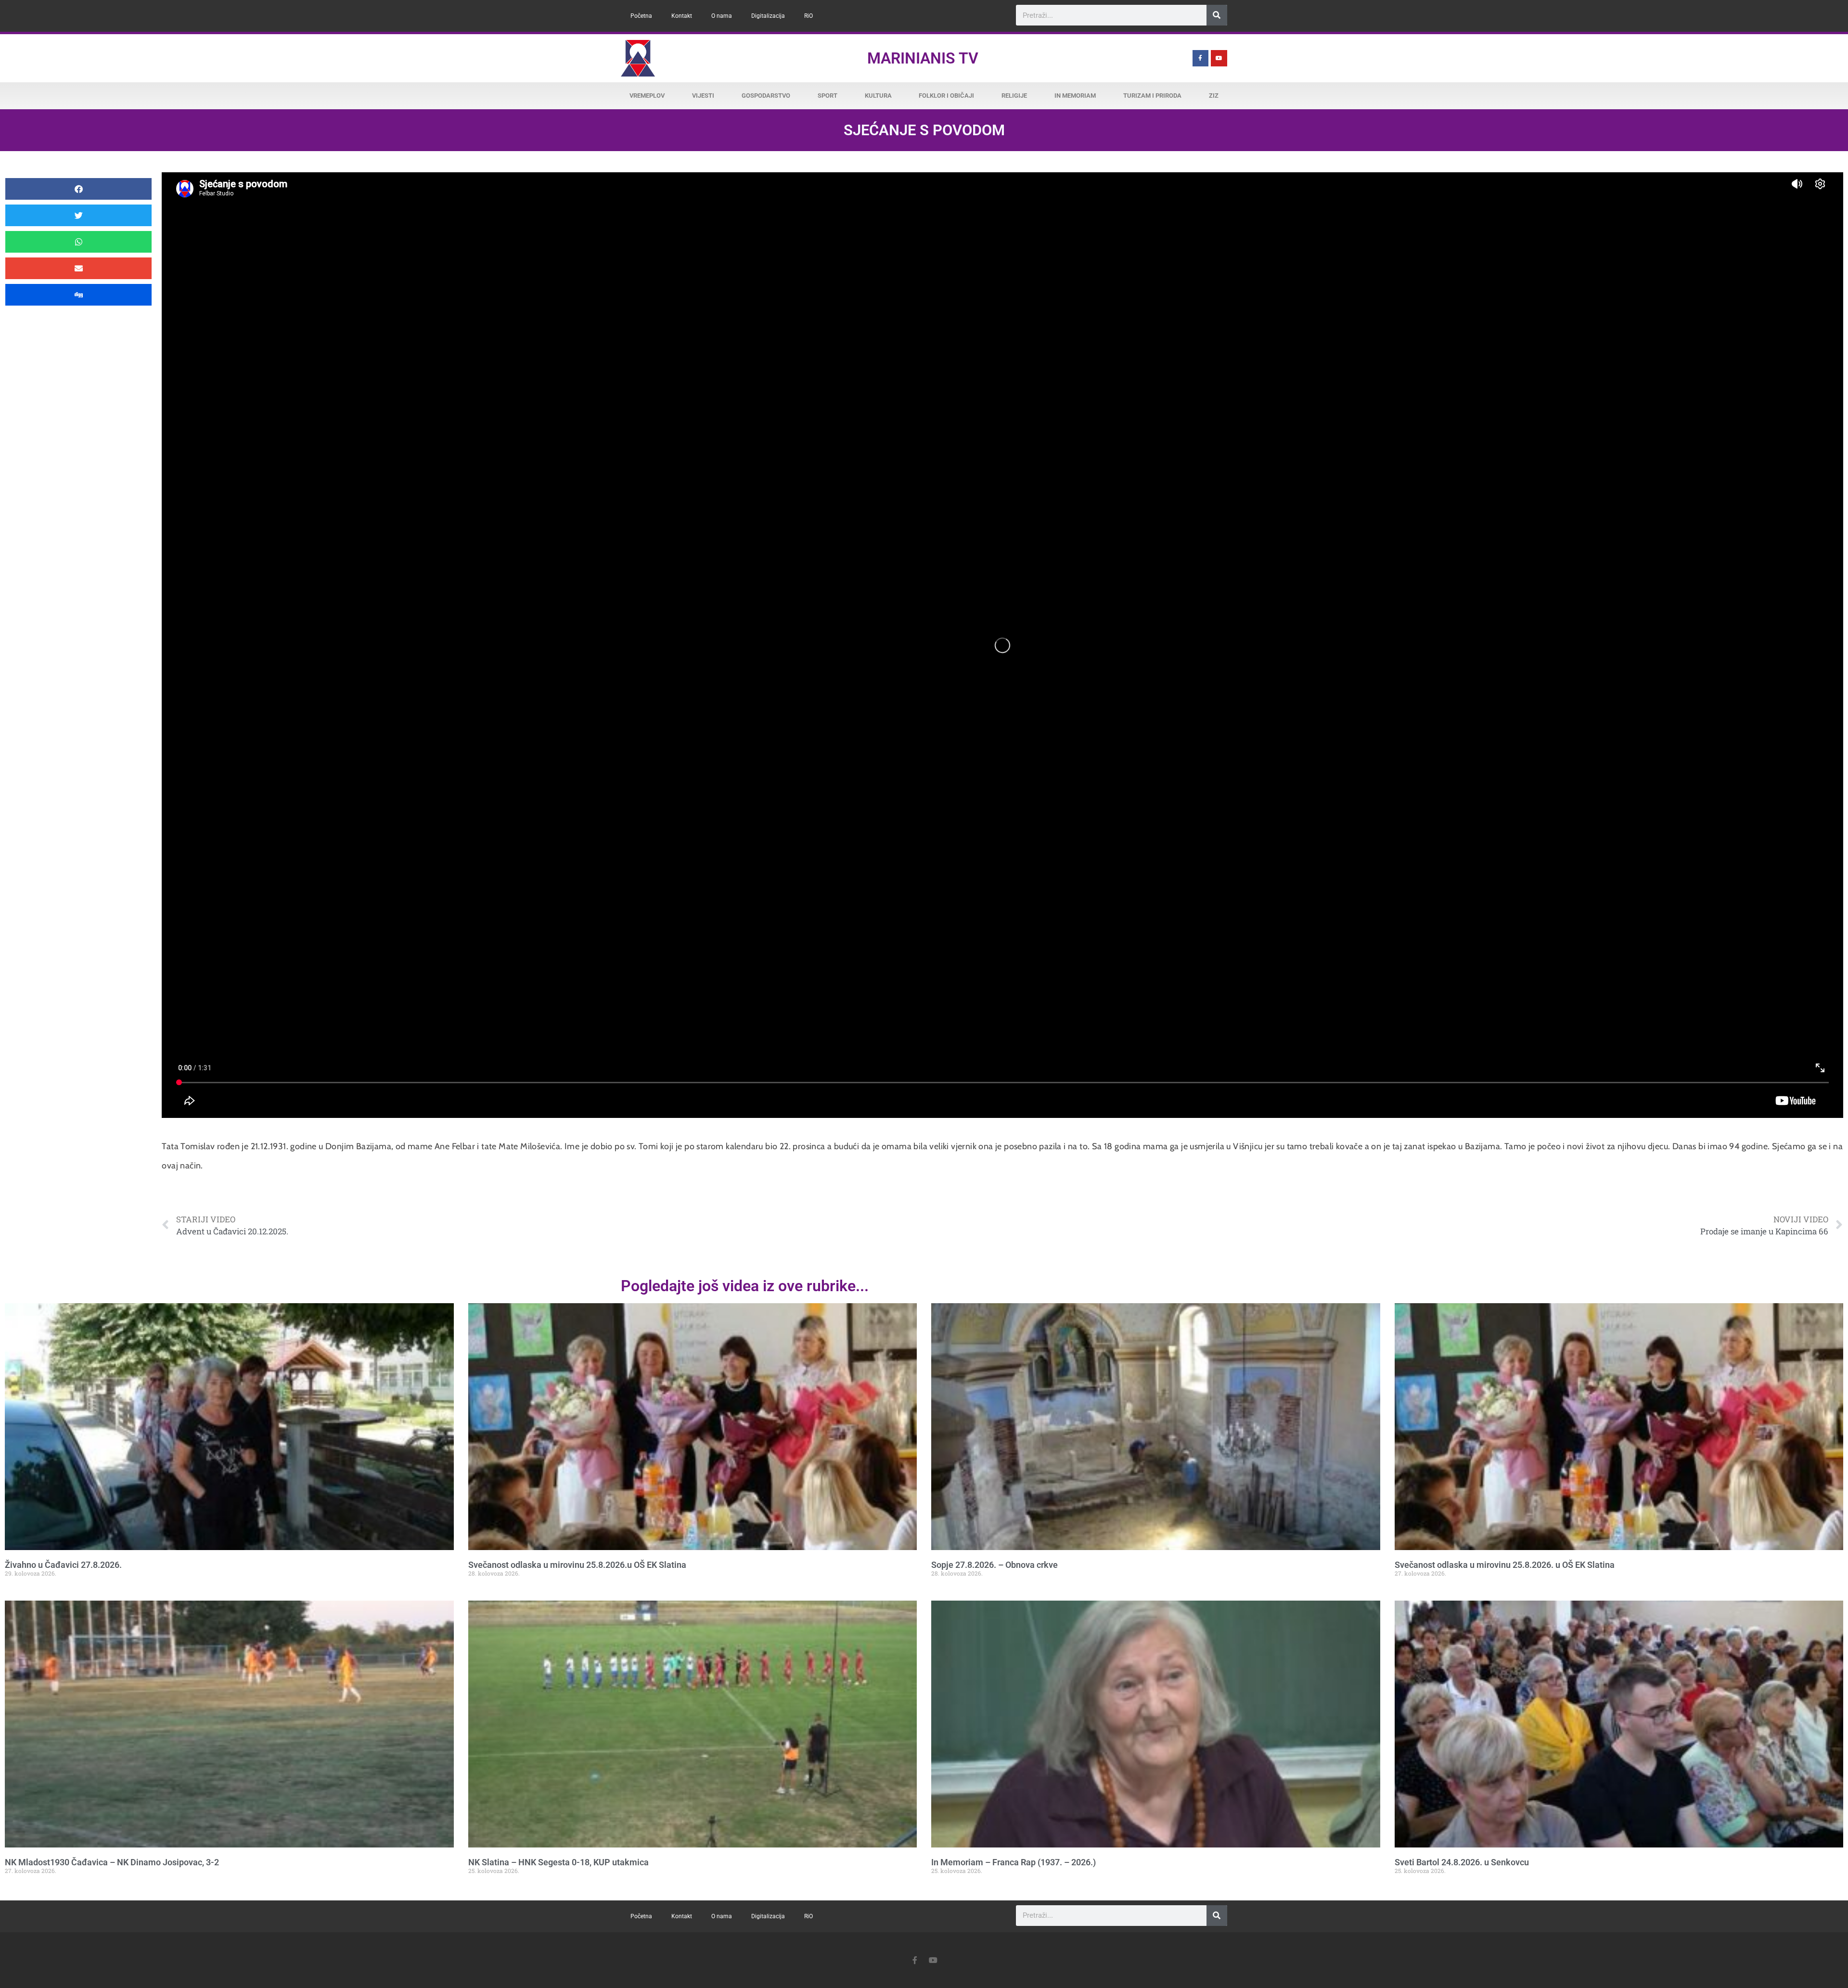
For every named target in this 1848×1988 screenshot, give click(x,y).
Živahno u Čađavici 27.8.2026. (63, 1565)
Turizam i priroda (1152, 96)
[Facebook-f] (1201, 58)
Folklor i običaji (946, 96)
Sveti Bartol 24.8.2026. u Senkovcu (1462, 1862)
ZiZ (1214, 96)
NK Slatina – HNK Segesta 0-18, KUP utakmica (558, 1862)
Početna (641, 16)
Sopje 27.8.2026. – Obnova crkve (995, 1565)
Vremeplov (647, 96)
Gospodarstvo (766, 96)
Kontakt (682, 16)
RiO (808, 16)
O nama (722, 16)
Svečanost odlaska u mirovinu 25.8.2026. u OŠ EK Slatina (1505, 1565)
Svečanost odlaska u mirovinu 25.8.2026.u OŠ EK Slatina (577, 1565)
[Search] (1217, 15)
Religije (1014, 96)
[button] (78, 189)
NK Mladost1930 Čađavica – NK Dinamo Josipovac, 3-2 (112, 1862)
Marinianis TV (923, 58)
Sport (828, 96)
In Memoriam (1075, 96)
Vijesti (703, 96)
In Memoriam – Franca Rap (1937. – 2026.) (1014, 1862)
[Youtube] (1219, 58)
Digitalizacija (768, 16)
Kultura (878, 96)
